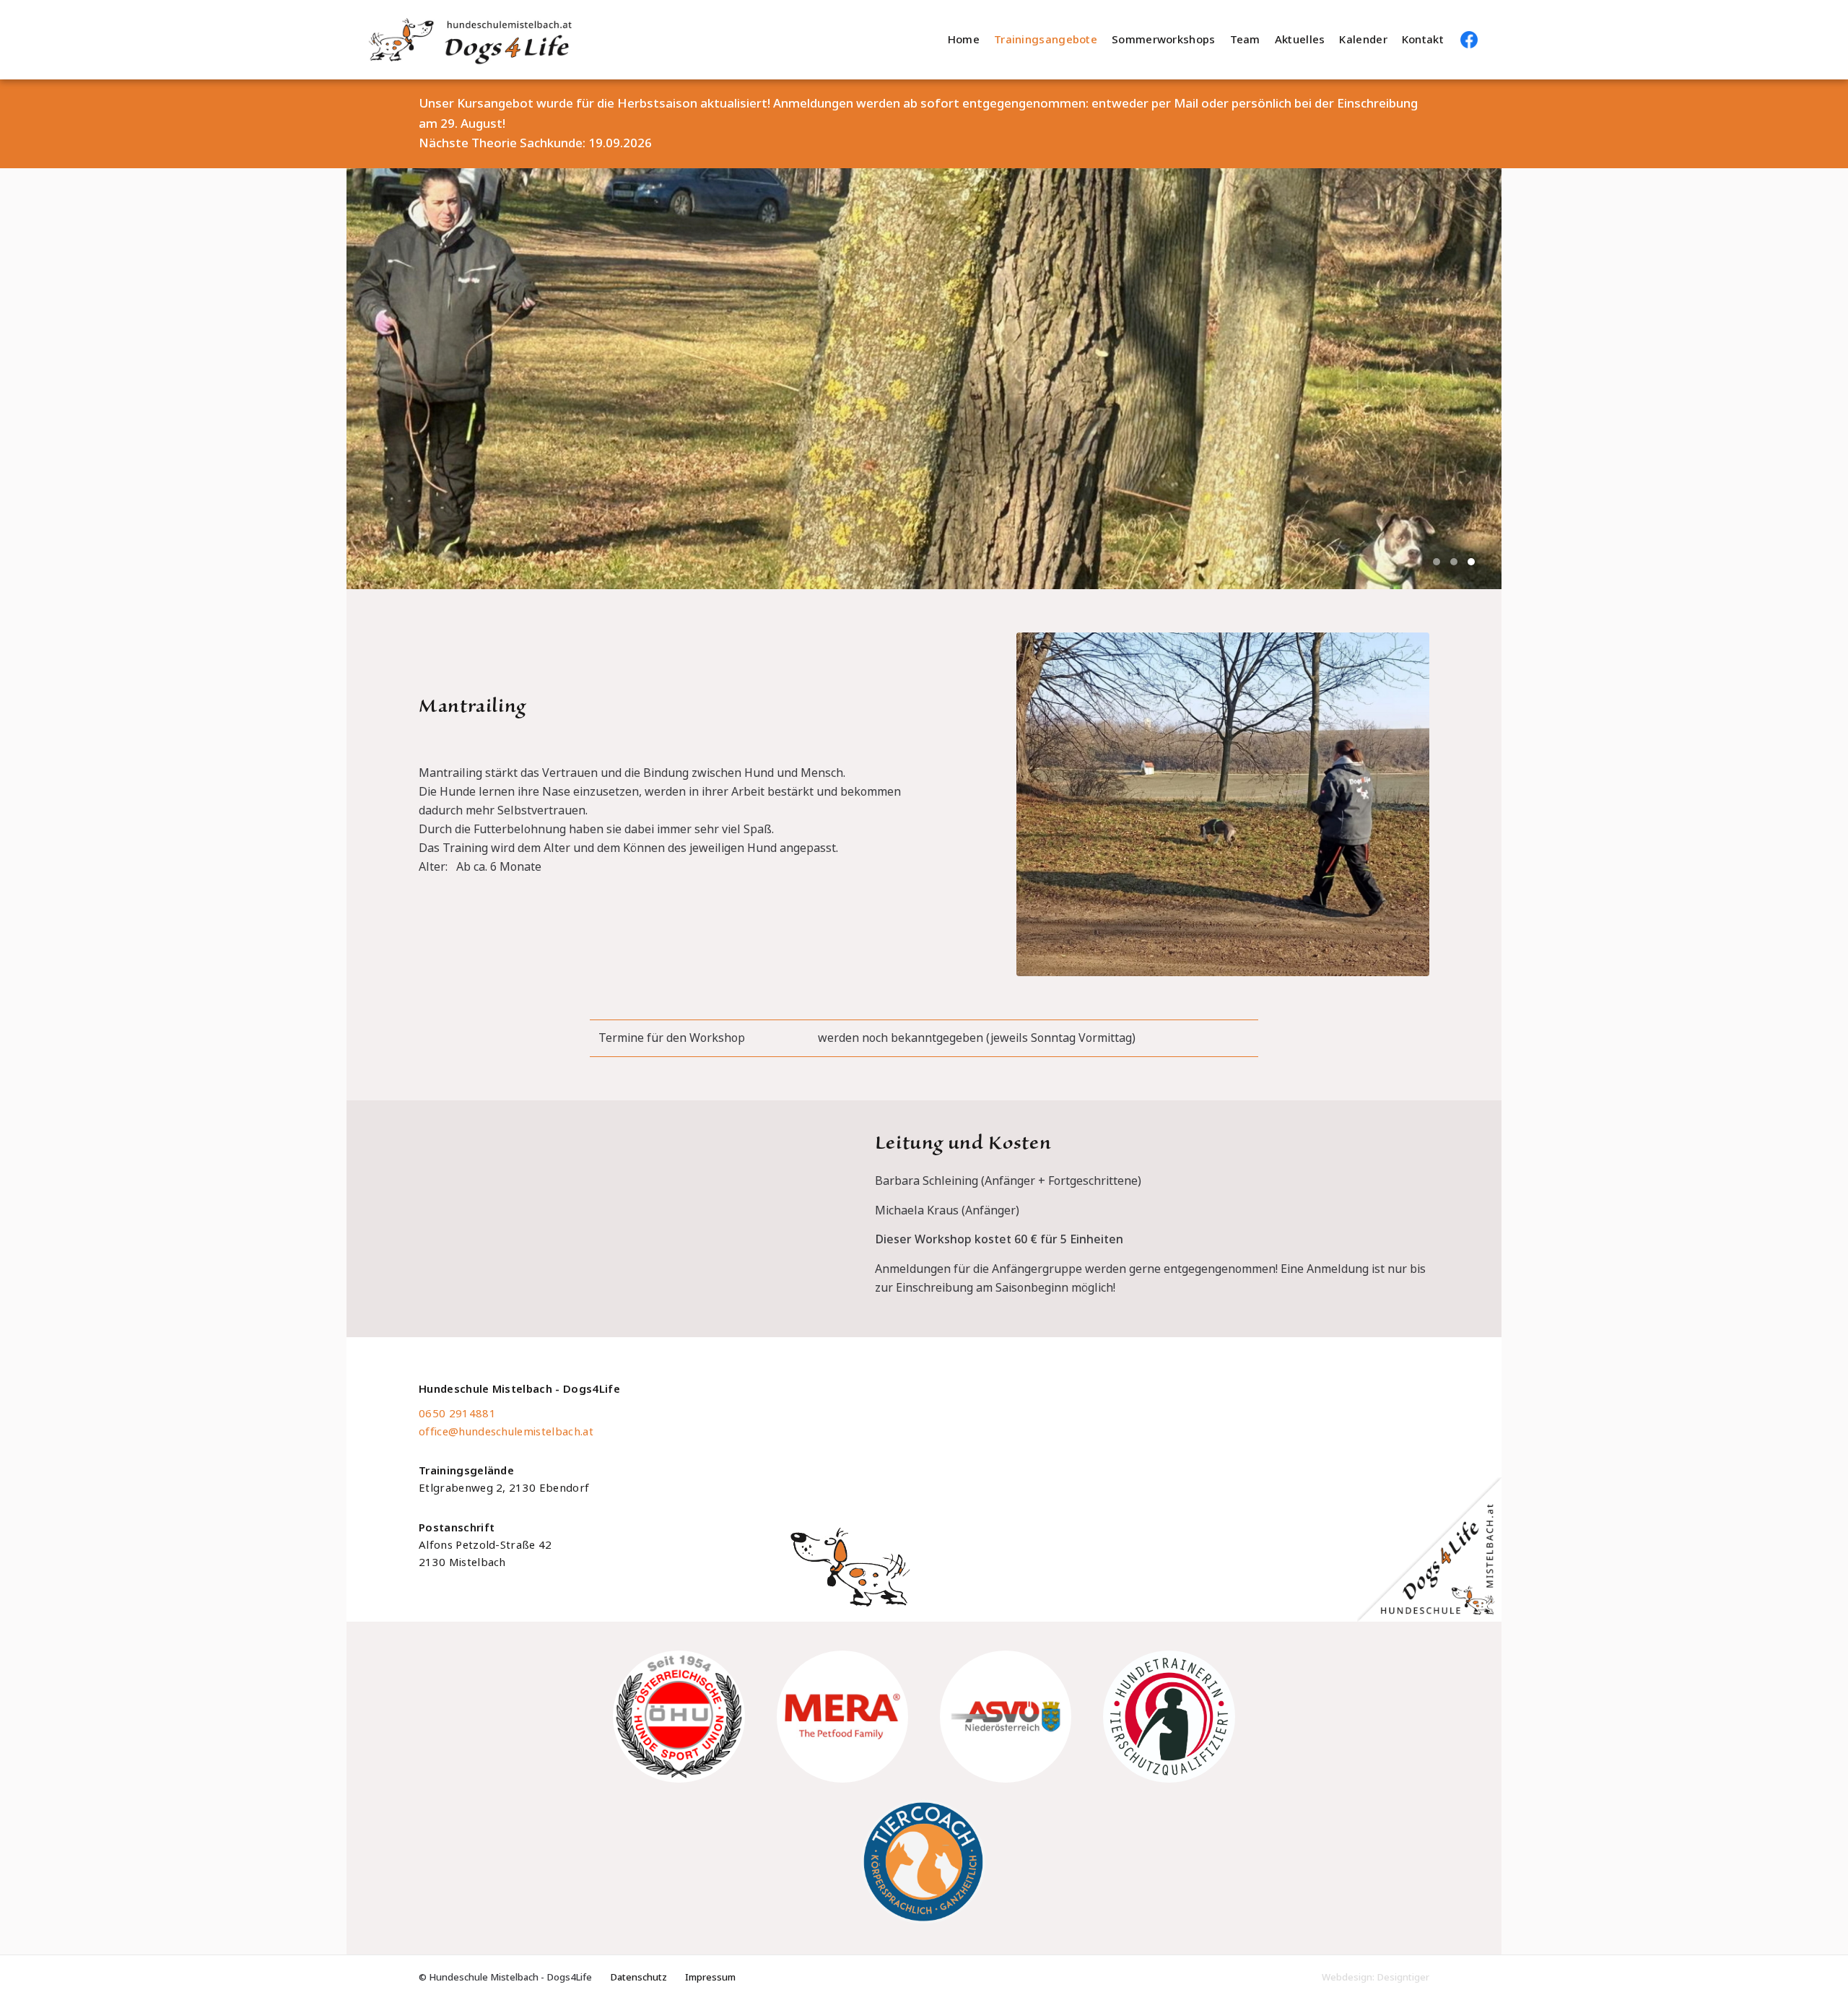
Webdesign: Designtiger (1376, 1977)
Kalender (1363, 40)
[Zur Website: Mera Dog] (842, 1716)
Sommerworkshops (1164, 40)
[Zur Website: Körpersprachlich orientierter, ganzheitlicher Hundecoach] (924, 1862)
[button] (1437, 562)
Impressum (710, 1977)
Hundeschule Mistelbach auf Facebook (1469, 40)
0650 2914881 (457, 1414)
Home (964, 40)
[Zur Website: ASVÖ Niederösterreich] (1006, 1716)
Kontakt (1423, 40)
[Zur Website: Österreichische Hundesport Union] (679, 1716)
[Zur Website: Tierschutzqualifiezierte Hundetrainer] (1169, 1716)
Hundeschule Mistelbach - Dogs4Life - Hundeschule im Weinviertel (549, 40)
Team (1245, 40)
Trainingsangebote (1046, 40)
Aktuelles (1300, 40)
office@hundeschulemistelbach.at (506, 1432)
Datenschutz (638, 1977)
